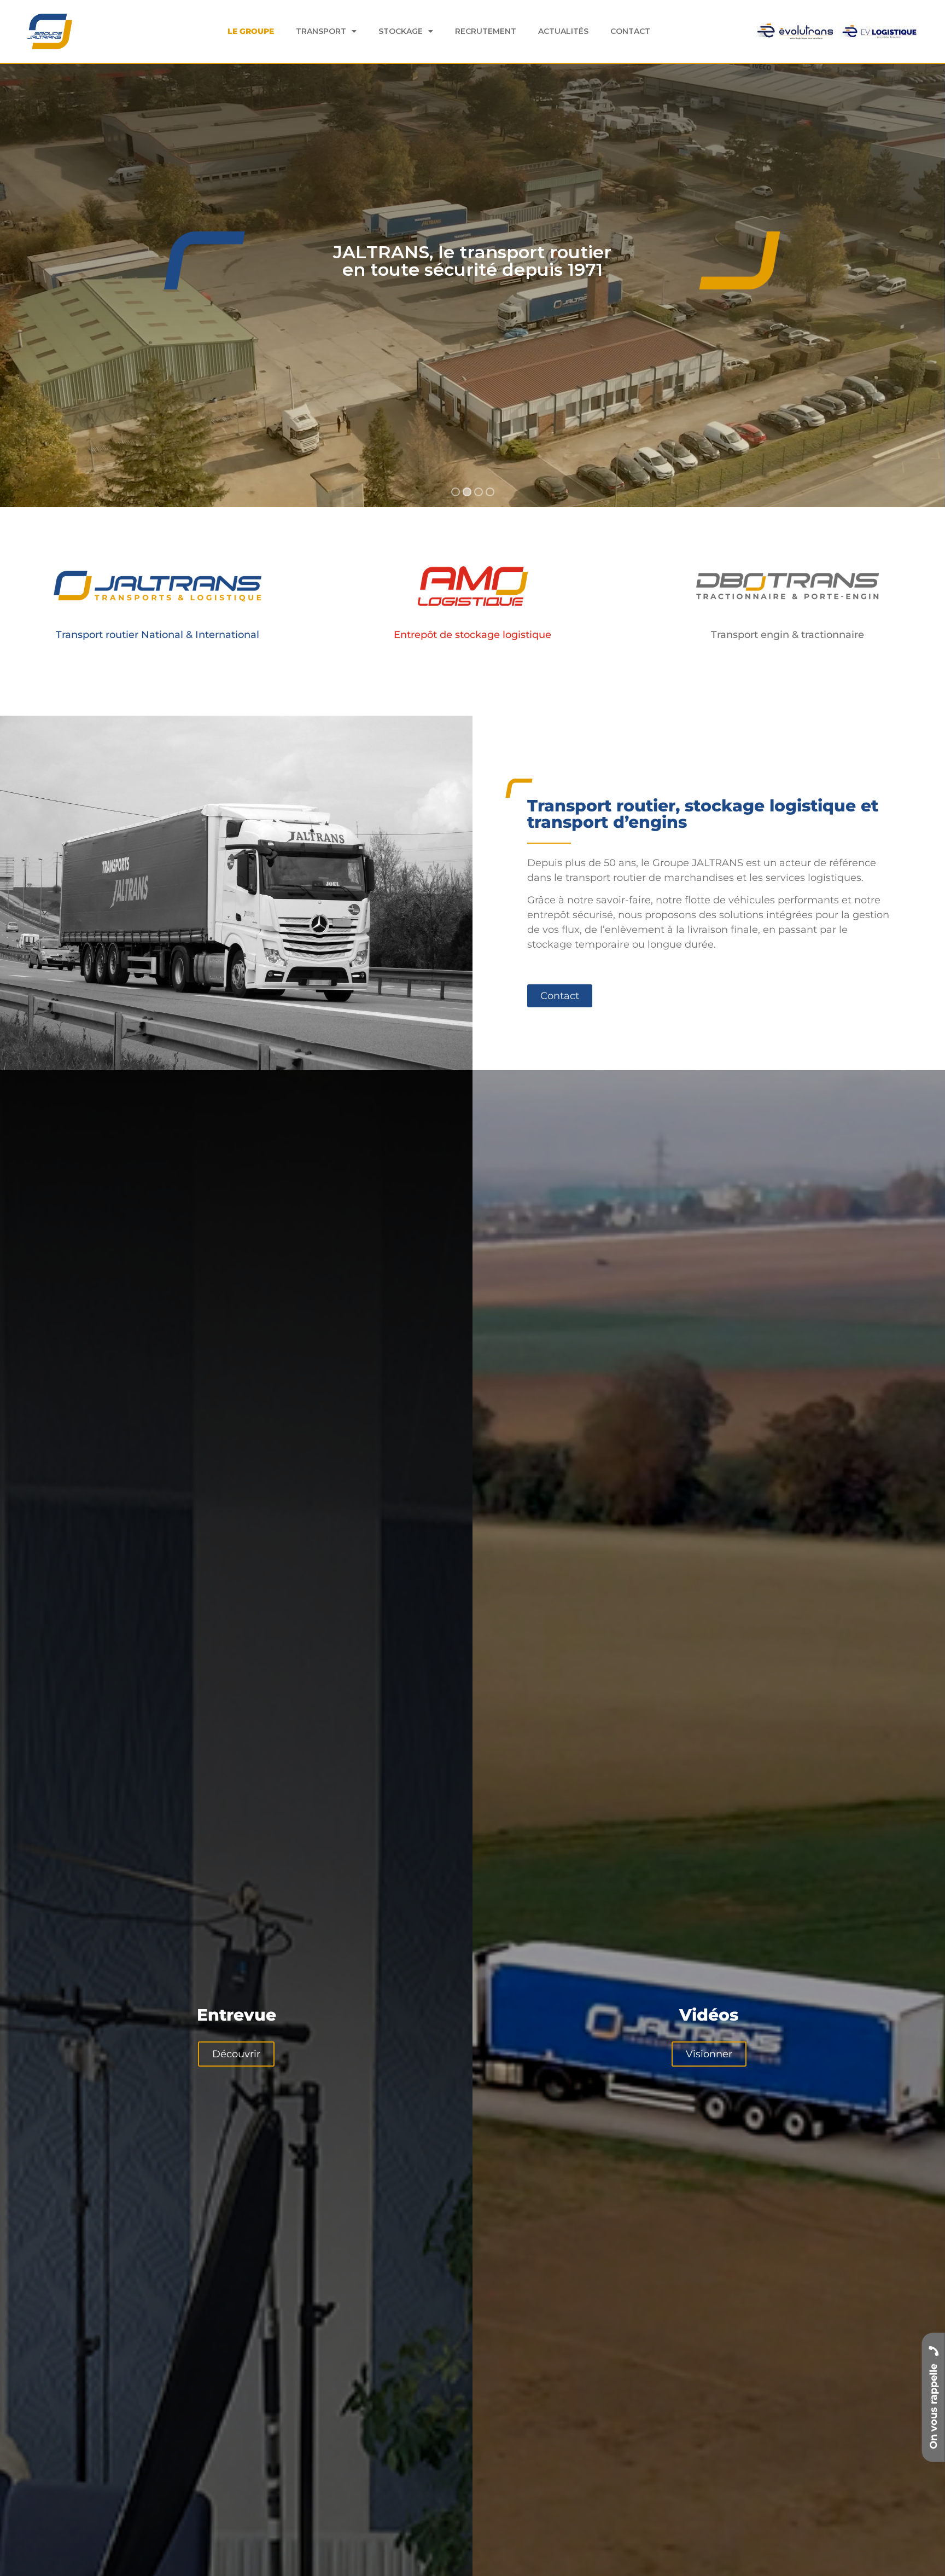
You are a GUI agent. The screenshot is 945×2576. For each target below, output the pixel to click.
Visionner (709, 2054)
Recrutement (486, 31)
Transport (321, 31)
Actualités (563, 31)
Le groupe (251, 31)
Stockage (401, 31)
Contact (630, 31)
